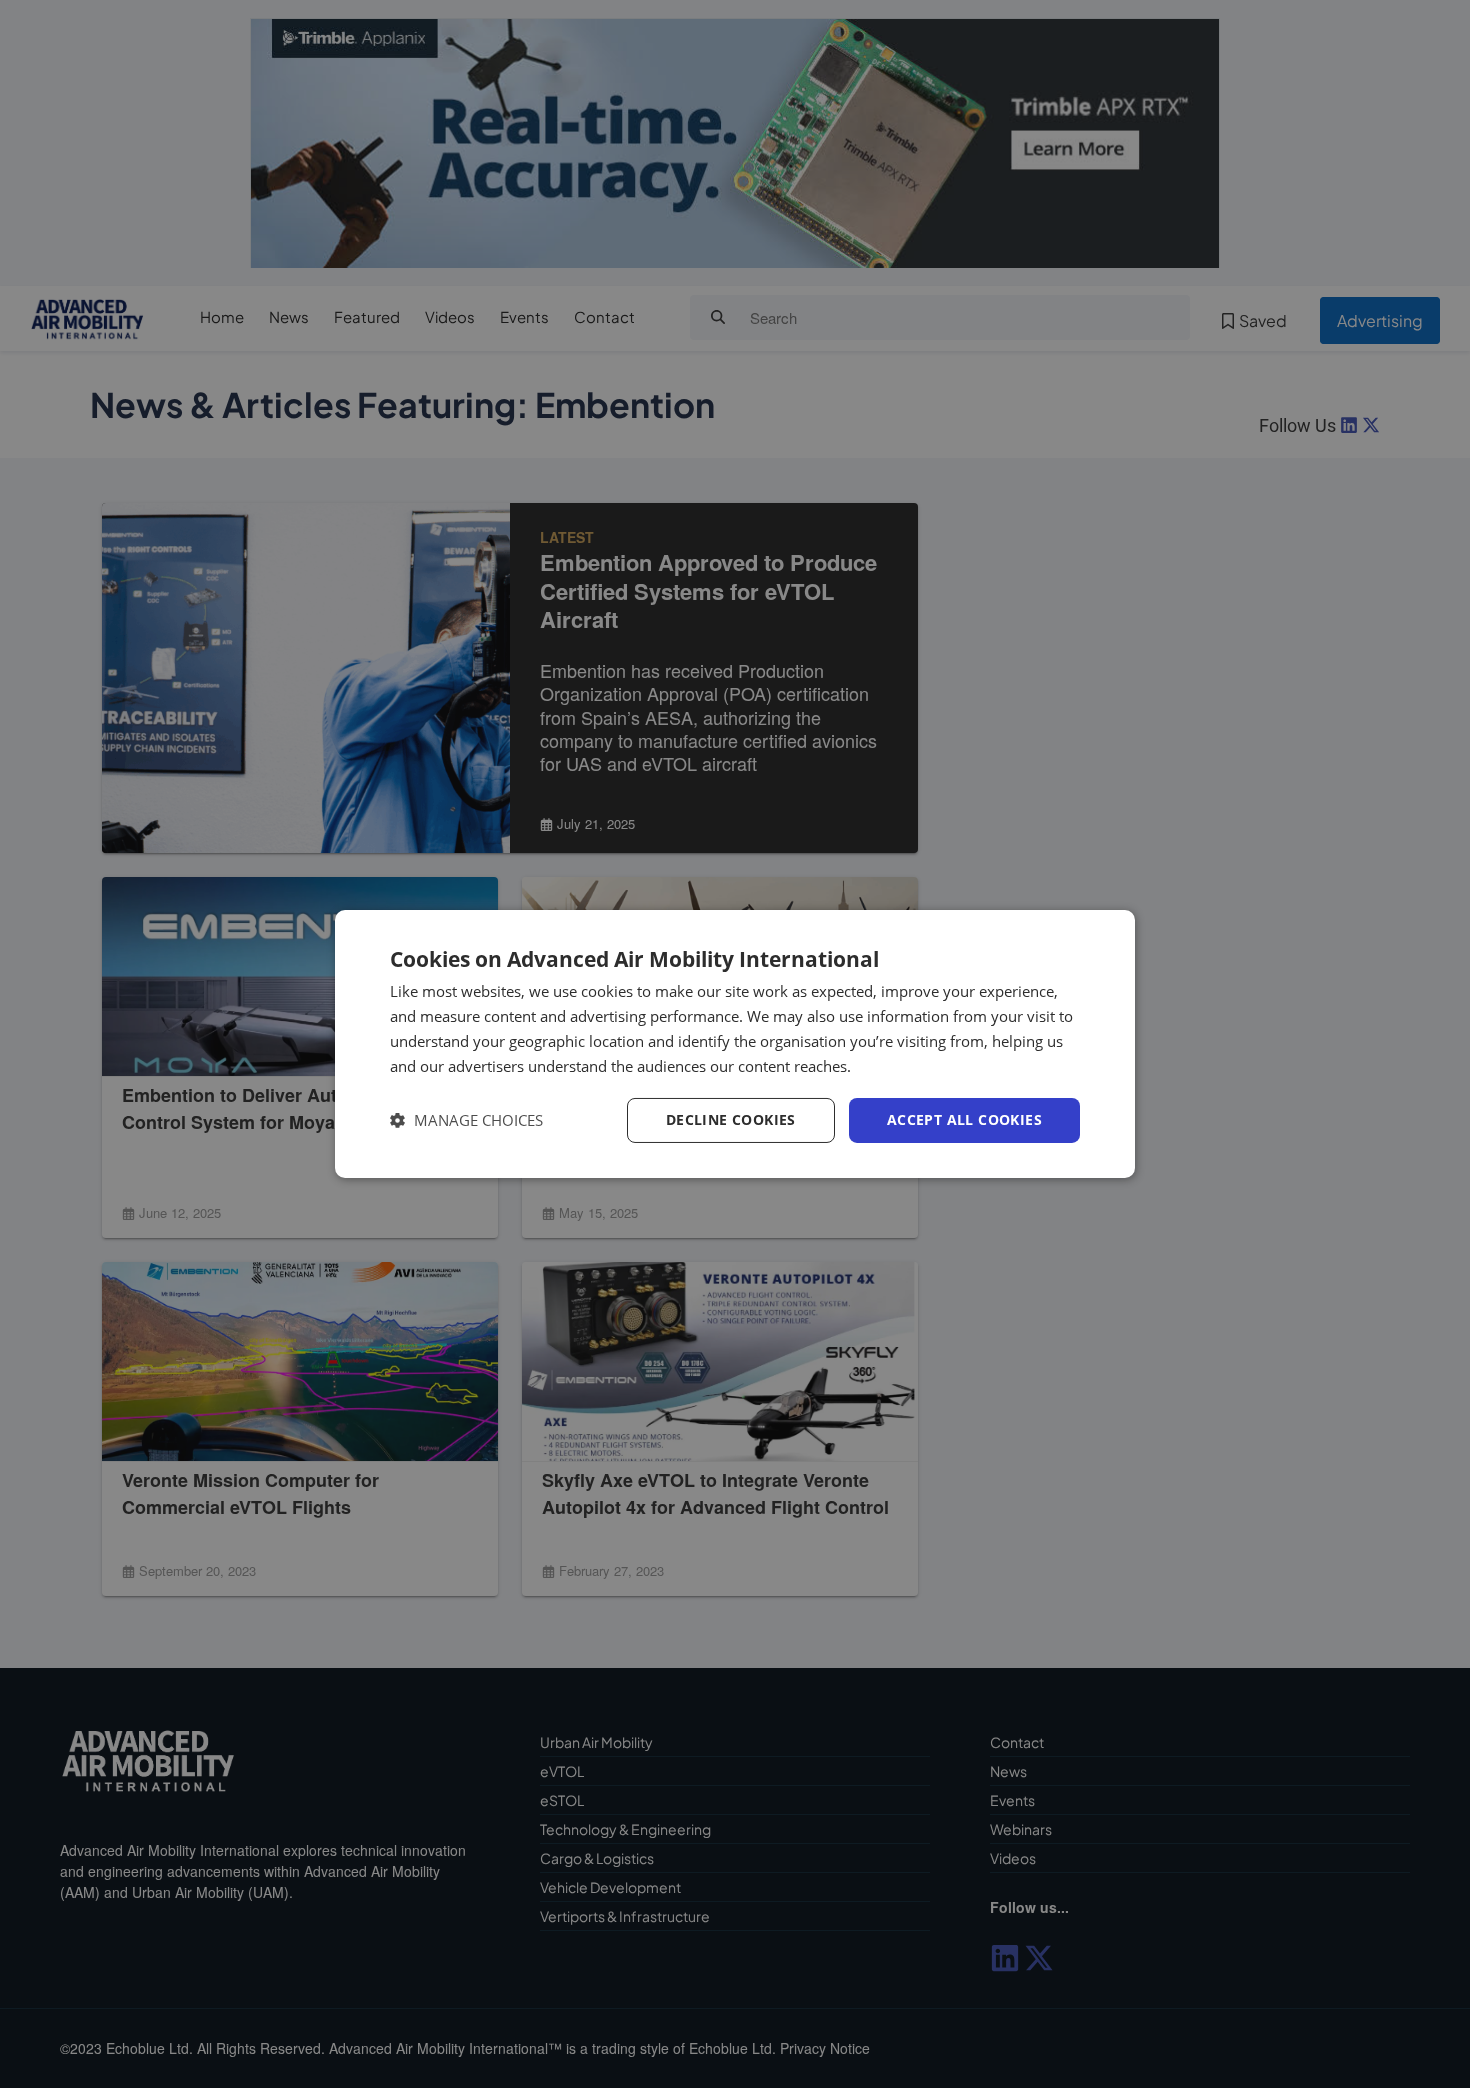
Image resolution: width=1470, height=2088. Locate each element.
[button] (466, 1120)
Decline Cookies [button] (731, 1119)
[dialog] (735, 1044)
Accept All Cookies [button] (964, 1119)
